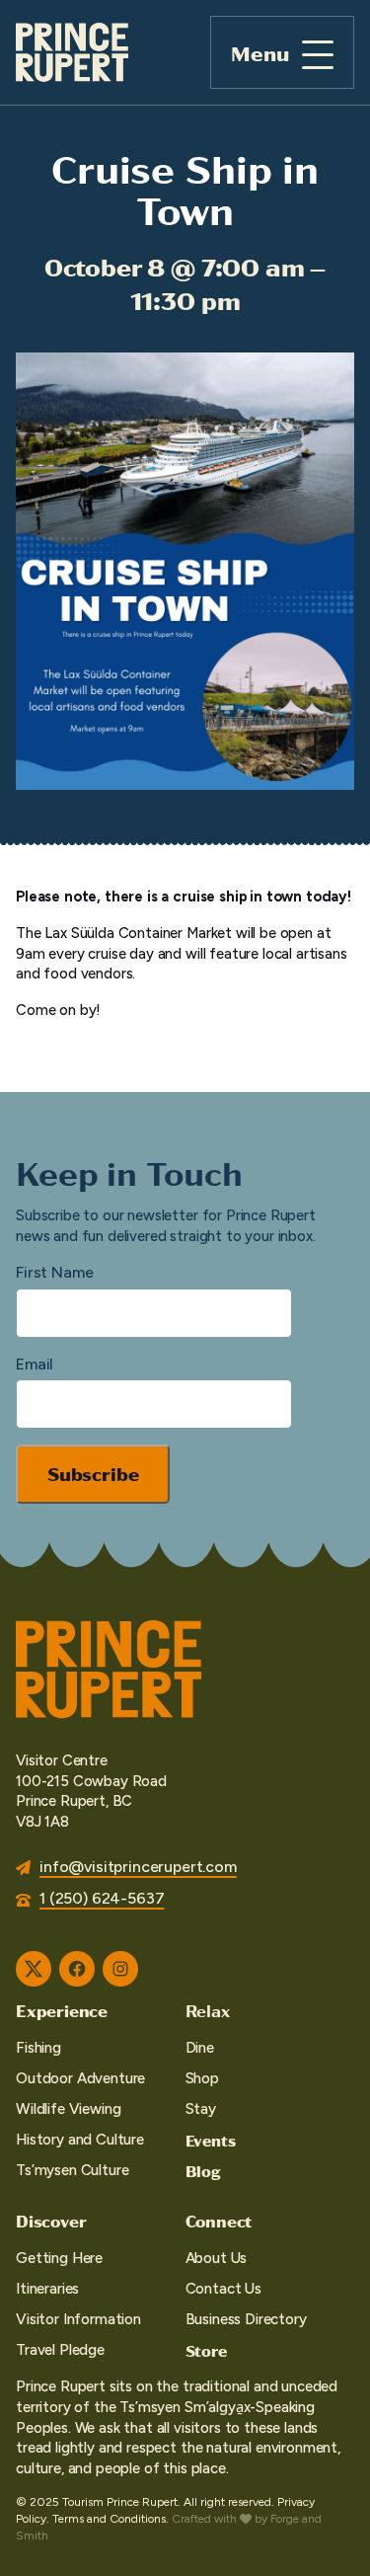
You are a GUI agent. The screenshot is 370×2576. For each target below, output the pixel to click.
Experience (62, 2010)
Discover (51, 2221)
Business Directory (246, 2319)
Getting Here (59, 2258)
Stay (201, 2109)
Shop (202, 2078)
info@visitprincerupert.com (138, 1867)
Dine (200, 2048)
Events (211, 2140)
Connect (219, 2221)
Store (206, 2350)
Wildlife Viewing (68, 2109)
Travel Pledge (60, 2350)
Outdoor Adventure (80, 2078)
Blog (203, 2171)
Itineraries (47, 2289)
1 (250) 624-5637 (102, 1898)
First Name (54, 1272)
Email (35, 1364)
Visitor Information (78, 2319)
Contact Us (223, 2289)
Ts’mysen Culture (72, 2170)
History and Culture (80, 2140)
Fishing (38, 2048)
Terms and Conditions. (111, 2519)
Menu (260, 53)
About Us (217, 2258)
